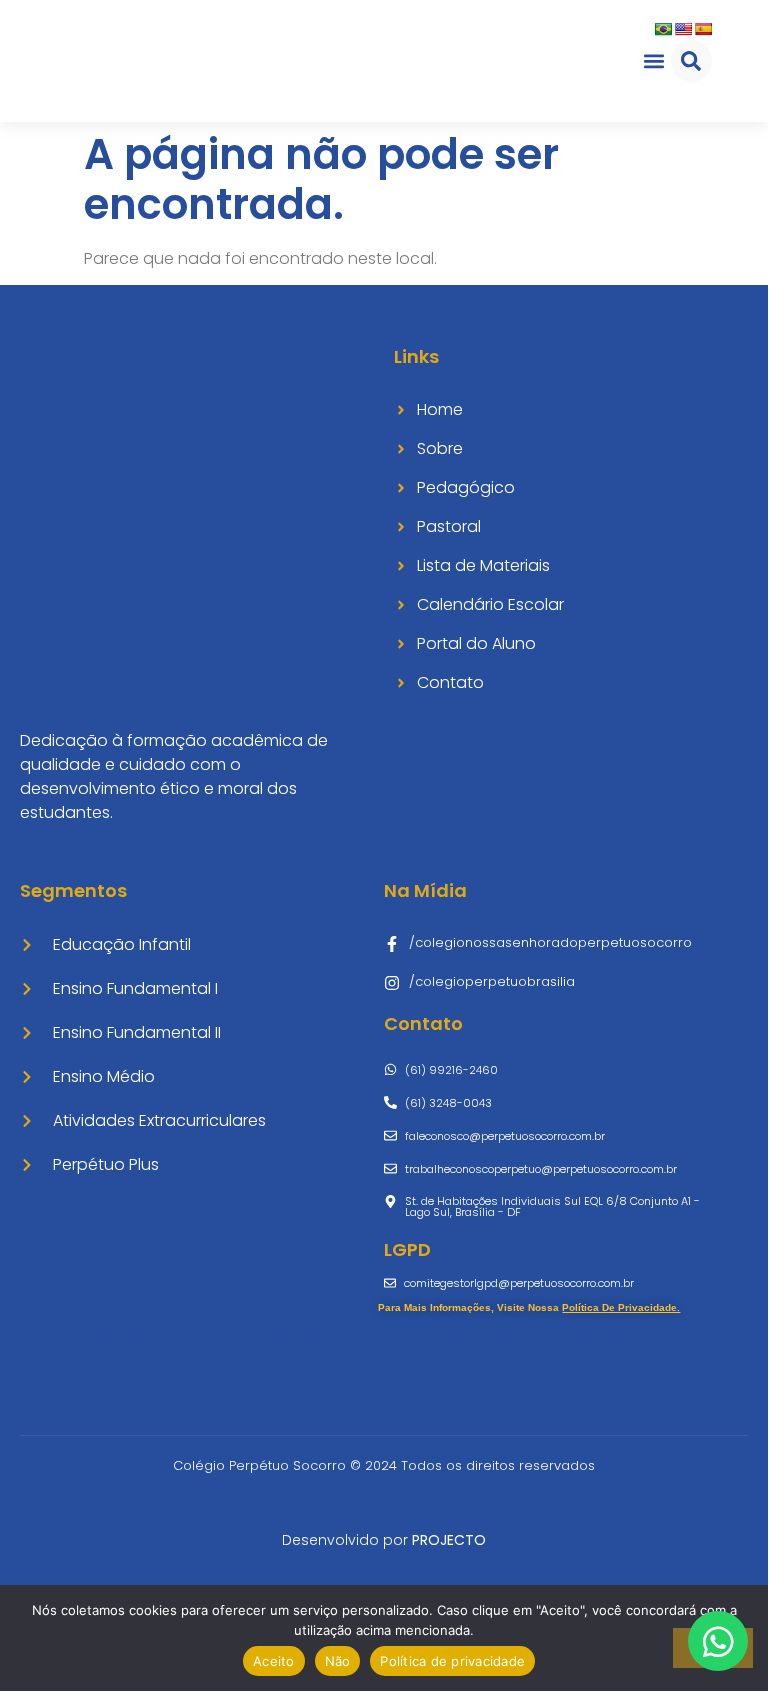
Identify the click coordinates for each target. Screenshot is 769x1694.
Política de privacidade (452, 1661)
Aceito (274, 1661)
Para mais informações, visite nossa (529, 1307)
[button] (654, 60)
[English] (683, 29)
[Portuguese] (663, 29)
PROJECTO (449, 1540)
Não (338, 1661)
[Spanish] (703, 29)
